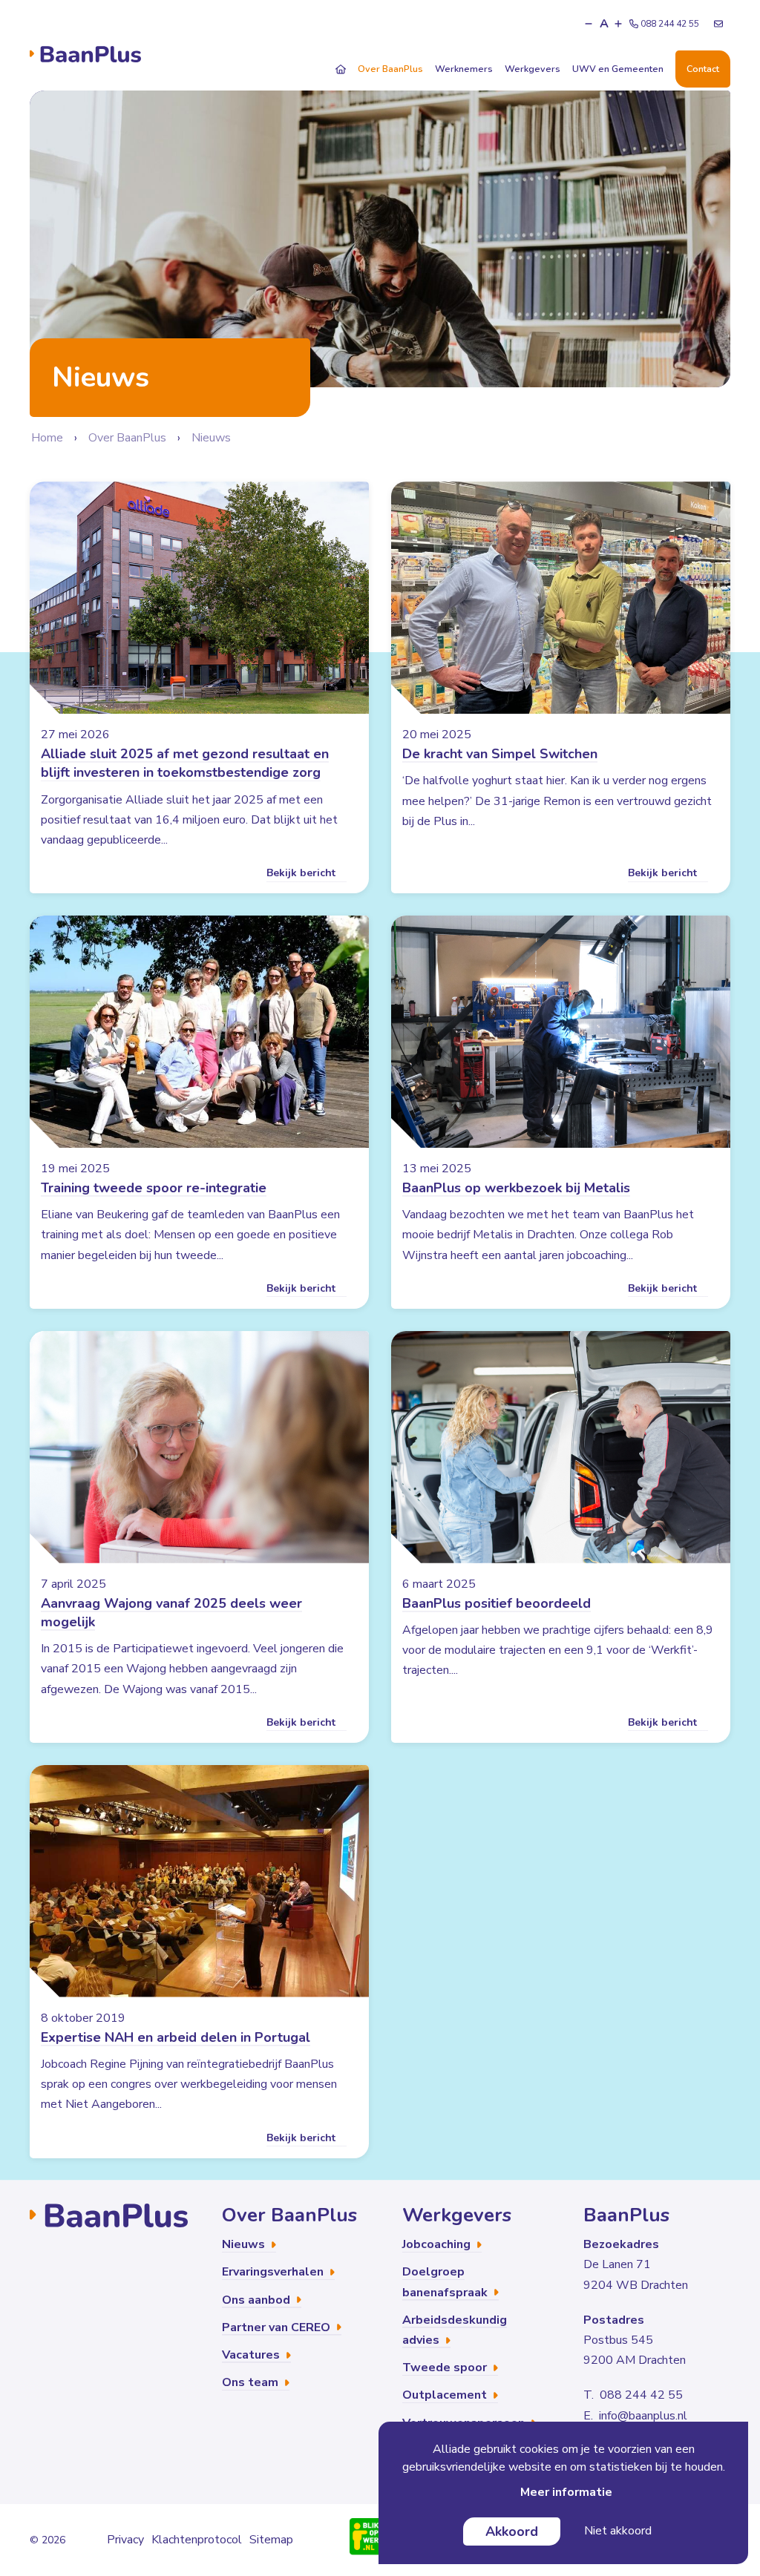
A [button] (604, 24)
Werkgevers (533, 69)
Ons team (252, 2382)
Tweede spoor (446, 2368)
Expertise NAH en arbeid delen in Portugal (176, 2037)
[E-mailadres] (718, 24)
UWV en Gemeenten (618, 69)
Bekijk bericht (302, 873)
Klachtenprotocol (197, 2540)
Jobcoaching (438, 2244)
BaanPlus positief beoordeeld (497, 1603)
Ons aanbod (258, 2300)
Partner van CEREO (278, 2327)
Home (47, 438)
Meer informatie (566, 2492)
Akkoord (512, 2531)
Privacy (125, 2540)
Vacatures (252, 2355)
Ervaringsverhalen (274, 2272)
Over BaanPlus (390, 69)
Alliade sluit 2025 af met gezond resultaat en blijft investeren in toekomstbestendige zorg (185, 763)
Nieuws (211, 438)
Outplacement (446, 2395)
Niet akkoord (618, 2531)
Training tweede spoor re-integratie (154, 1188)
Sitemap (271, 2540)
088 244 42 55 (670, 24)
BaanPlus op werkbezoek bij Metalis (516, 1188)
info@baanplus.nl (643, 2416)
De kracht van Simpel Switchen (500, 754)
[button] (589, 24)
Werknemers (464, 69)
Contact (703, 69)
